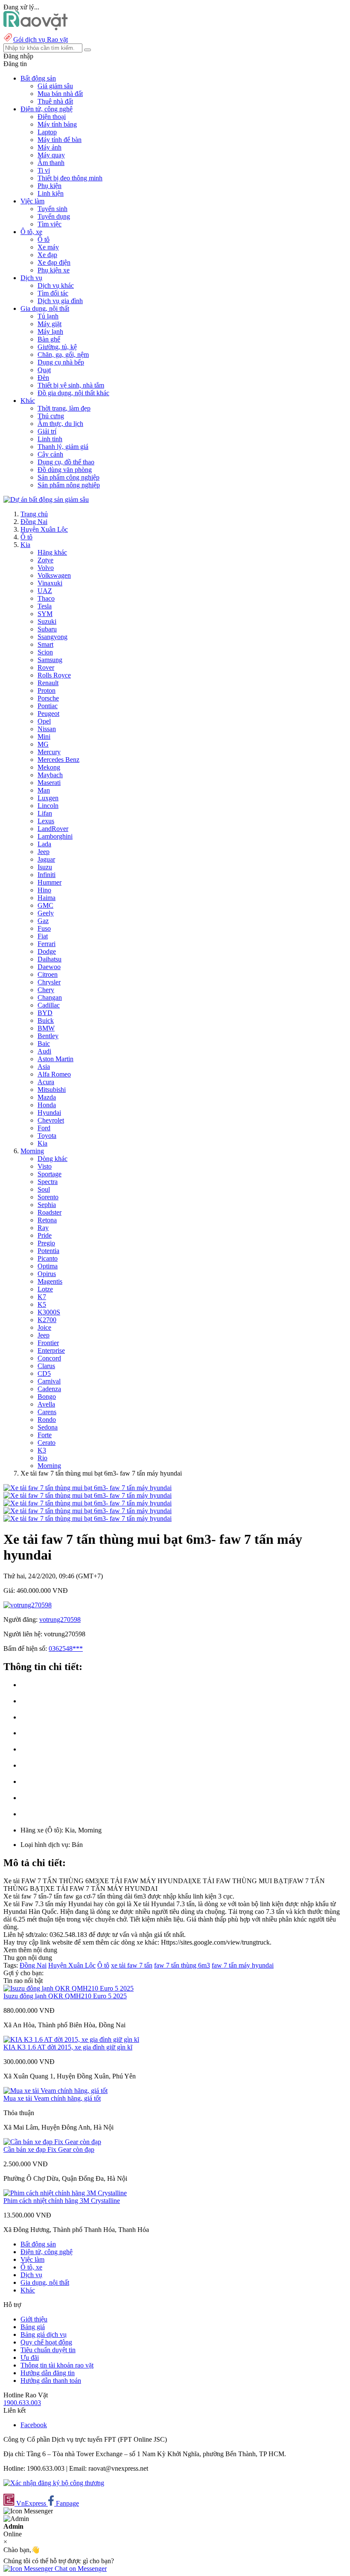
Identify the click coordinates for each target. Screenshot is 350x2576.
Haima (47, 898)
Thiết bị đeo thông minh (70, 178)
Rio (42, 1458)
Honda (47, 1105)
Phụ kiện (50, 186)
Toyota (47, 1136)
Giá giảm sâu (55, 86)
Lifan (45, 813)
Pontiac (48, 706)
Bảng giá (33, 2327)
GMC (45, 905)
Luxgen (48, 798)
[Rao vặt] (36, 28)
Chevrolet (51, 1120)
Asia (44, 1067)
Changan (50, 997)
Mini (44, 737)
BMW (46, 1028)
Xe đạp (47, 255)
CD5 (44, 1373)
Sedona (48, 1427)
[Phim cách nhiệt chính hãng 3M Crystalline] (65, 2193)
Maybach (50, 775)
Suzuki (47, 621)
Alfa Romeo (54, 1074)
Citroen (48, 974)
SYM (45, 614)
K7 (42, 1297)
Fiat (43, 936)
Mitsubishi (52, 1090)
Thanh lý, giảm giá (63, 447)
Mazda (47, 1097)
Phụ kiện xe (54, 270)
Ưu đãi (30, 2357)
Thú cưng (51, 416)
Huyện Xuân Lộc (44, 529)
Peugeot (48, 713)
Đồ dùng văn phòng (65, 470)
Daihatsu (50, 959)
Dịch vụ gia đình (60, 301)
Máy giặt (50, 324)
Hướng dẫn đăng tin (48, 2373)
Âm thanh (51, 163)
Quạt (44, 370)
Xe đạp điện (54, 262)
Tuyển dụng (54, 216)
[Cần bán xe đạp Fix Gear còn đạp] (52, 2142)
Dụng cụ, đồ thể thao (66, 462)
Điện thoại (52, 117)
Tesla (45, 606)
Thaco (46, 598)
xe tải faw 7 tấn (132, 1965)
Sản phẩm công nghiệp (69, 477)
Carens (47, 1412)
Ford (44, 1128)
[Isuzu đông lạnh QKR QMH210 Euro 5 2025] (69, 1988)
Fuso (44, 928)
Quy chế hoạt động (46, 2342)
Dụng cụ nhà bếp (61, 362)
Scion (45, 652)
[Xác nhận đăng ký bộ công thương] (54, 2483)
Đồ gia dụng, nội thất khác (73, 393)
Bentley (48, 1036)
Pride (45, 1235)
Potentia (48, 1251)
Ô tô (44, 239)
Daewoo (49, 967)
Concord (49, 1358)
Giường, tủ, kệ (57, 347)
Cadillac (49, 1005)
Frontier (48, 1343)
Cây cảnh (50, 454)
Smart (45, 644)
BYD (45, 1013)
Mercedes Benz (58, 760)
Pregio (46, 1243)
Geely (46, 913)
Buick (46, 1020)
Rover (46, 667)
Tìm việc (50, 224)
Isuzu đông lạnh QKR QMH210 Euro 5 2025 (65, 1996)
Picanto (48, 1258)
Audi (44, 1051)
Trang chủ (34, 514)
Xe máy (48, 247)
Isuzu (45, 867)
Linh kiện (51, 193)
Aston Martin (55, 1059)
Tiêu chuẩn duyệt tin (48, 2350)
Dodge (47, 951)
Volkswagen (54, 575)
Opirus (47, 1274)
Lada (44, 844)
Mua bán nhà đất (60, 94)
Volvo (46, 568)
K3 (42, 1450)
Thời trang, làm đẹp (64, 408)
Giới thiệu (34, 2319)
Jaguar (46, 859)
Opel (44, 721)
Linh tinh (50, 439)
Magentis (50, 1281)
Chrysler (49, 982)
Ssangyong (52, 637)
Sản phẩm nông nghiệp (69, 485)
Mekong (49, 767)
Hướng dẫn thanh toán (51, 2381)
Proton (47, 690)
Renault (48, 683)
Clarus (46, 1366)
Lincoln (48, 806)
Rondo (47, 1420)
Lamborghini (55, 836)
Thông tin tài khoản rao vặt (57, 2365)
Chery (46, 990)
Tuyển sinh (52, 209)
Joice (44, 1327)
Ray (43, 1228)
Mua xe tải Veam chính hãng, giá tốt (52, 2098)
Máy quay (51, 155)
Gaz (43, 921)
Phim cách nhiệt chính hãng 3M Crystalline (62, 2201)
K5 (42, 1304)
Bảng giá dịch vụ (44, 2334)
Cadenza (49, 1389)
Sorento (48, 1197)
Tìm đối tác (53, 293)
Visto (45, 1166)
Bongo (47, 1397)
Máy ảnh (50, 147)
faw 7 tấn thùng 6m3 (182, 1965)
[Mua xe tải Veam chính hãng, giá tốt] (55, 2091)
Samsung (50, 660)
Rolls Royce (54, 675)
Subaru (47, 629)
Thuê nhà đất (55, 101)
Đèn (43, 378)
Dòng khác (52, 1159)
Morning (32, 1151)
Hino (44, 890)
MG (43, 744)
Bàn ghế (49, 339)
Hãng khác (52, 552)
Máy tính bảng (57, 124)
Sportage (50, 1174)
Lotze (45, 1289)
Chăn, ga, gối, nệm (63, 355)
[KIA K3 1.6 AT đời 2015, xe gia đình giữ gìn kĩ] (71, 2039)
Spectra (48, 1182)
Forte (45, 1435)
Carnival (49, 1381)
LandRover (53, 829)
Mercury (49, 752)
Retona (47, 1220)
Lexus (46, 821)
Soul (44, 1189)
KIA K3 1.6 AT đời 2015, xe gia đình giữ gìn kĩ (68, 2047)
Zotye (45, 560)
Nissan (47, 729)
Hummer (50, 882)
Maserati (49, 783)
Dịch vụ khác (56, 285)
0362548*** (66, 1648)
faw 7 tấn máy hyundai (243, 1965)
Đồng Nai (34, 522)
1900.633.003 (22, 2403)
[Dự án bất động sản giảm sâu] (46, 499)
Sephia (47, 1205)
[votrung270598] (28, 1605)
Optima (48, 1266)
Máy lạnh (50, 331)
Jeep (44, 852)
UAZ (45, 591)
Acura (46, 1082)
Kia (25, 545)
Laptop (47, 132)
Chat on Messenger (80, 2569)
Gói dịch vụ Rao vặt (41, 39)
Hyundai (49, 1113)
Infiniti (47, 875)
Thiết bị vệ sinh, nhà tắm (71, 385)
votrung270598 (60, 1619)
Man (44, 790)
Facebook (34, 2425)
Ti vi (44, 170)
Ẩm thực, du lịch (60, 424)
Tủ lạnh (48, 316)
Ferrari (47, 944)
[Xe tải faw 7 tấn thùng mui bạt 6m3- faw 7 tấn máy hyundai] (87, 1488)
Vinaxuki (50, 583)
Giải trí (47, 431)
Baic (44, 1043)
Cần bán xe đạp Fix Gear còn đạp (49, 2149)
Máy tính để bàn (60, 140)
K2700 (47, 1320)
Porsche (48, 698)
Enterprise (51, 1350)
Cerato (47, 1443)
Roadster (50, 1212)
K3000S (49, 1312)
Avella (46, 1404)
